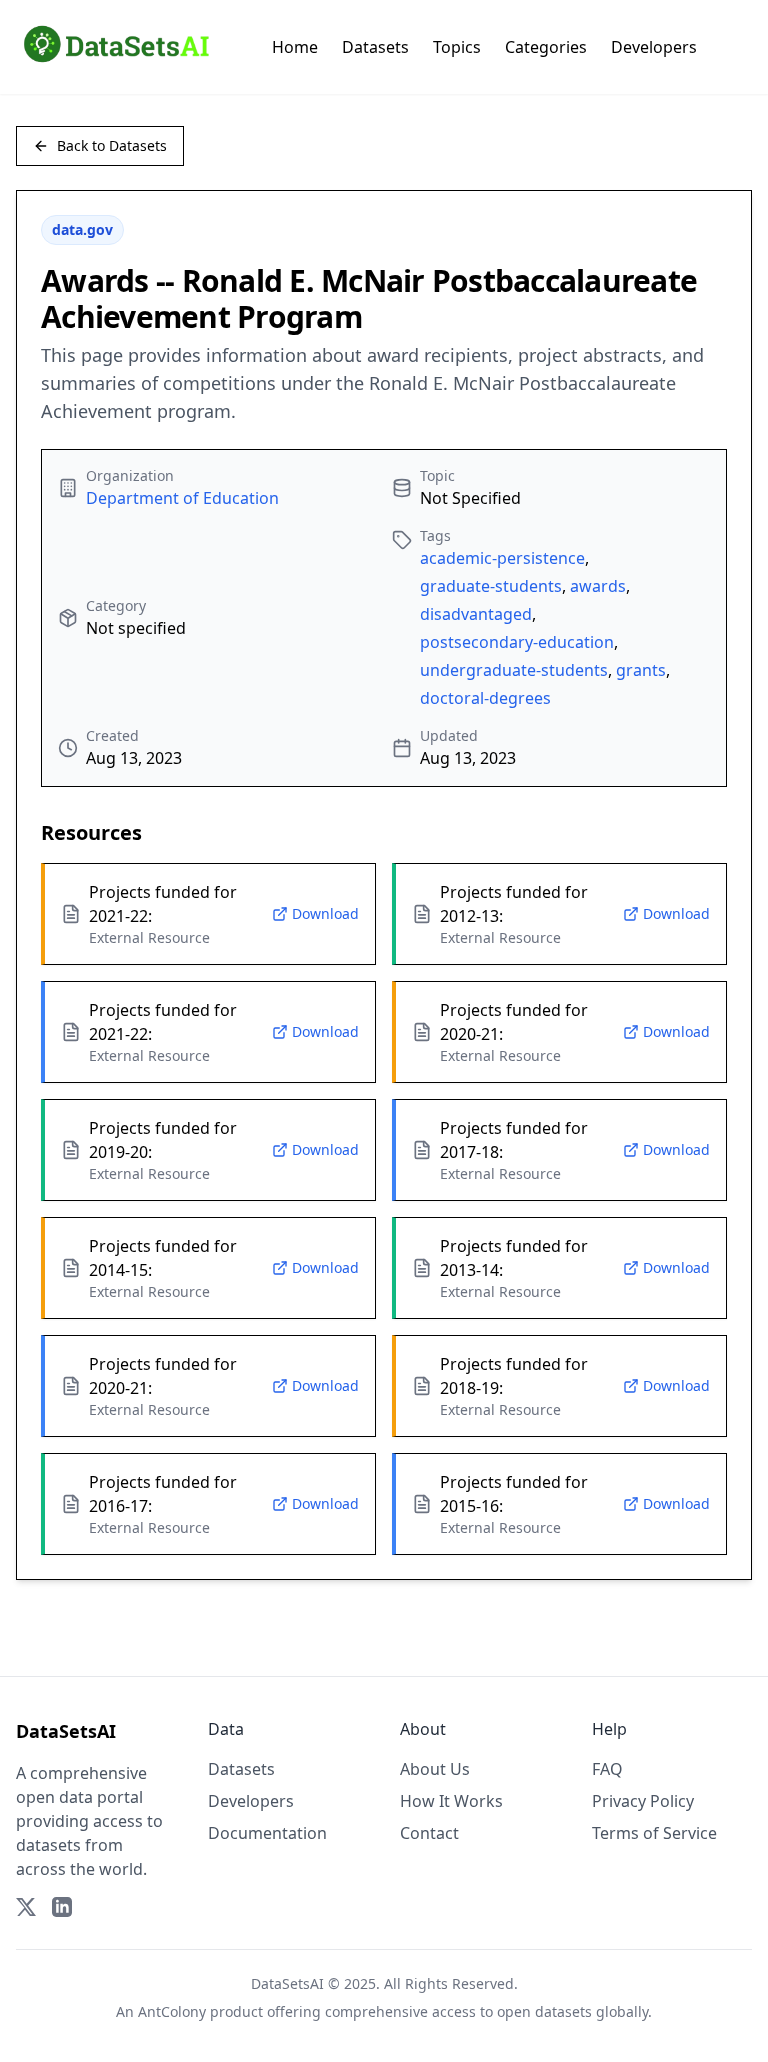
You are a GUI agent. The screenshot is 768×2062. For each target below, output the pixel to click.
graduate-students (491, 586)
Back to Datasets (112, 145)
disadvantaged (476, 614)
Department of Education (182, 498)
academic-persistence (502, 558)
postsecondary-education (517, 642)
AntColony (172, 2011)
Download (325, 913)
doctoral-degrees (485, 698)
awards (598, 586)
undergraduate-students (514, 670)
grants (641, 670)
